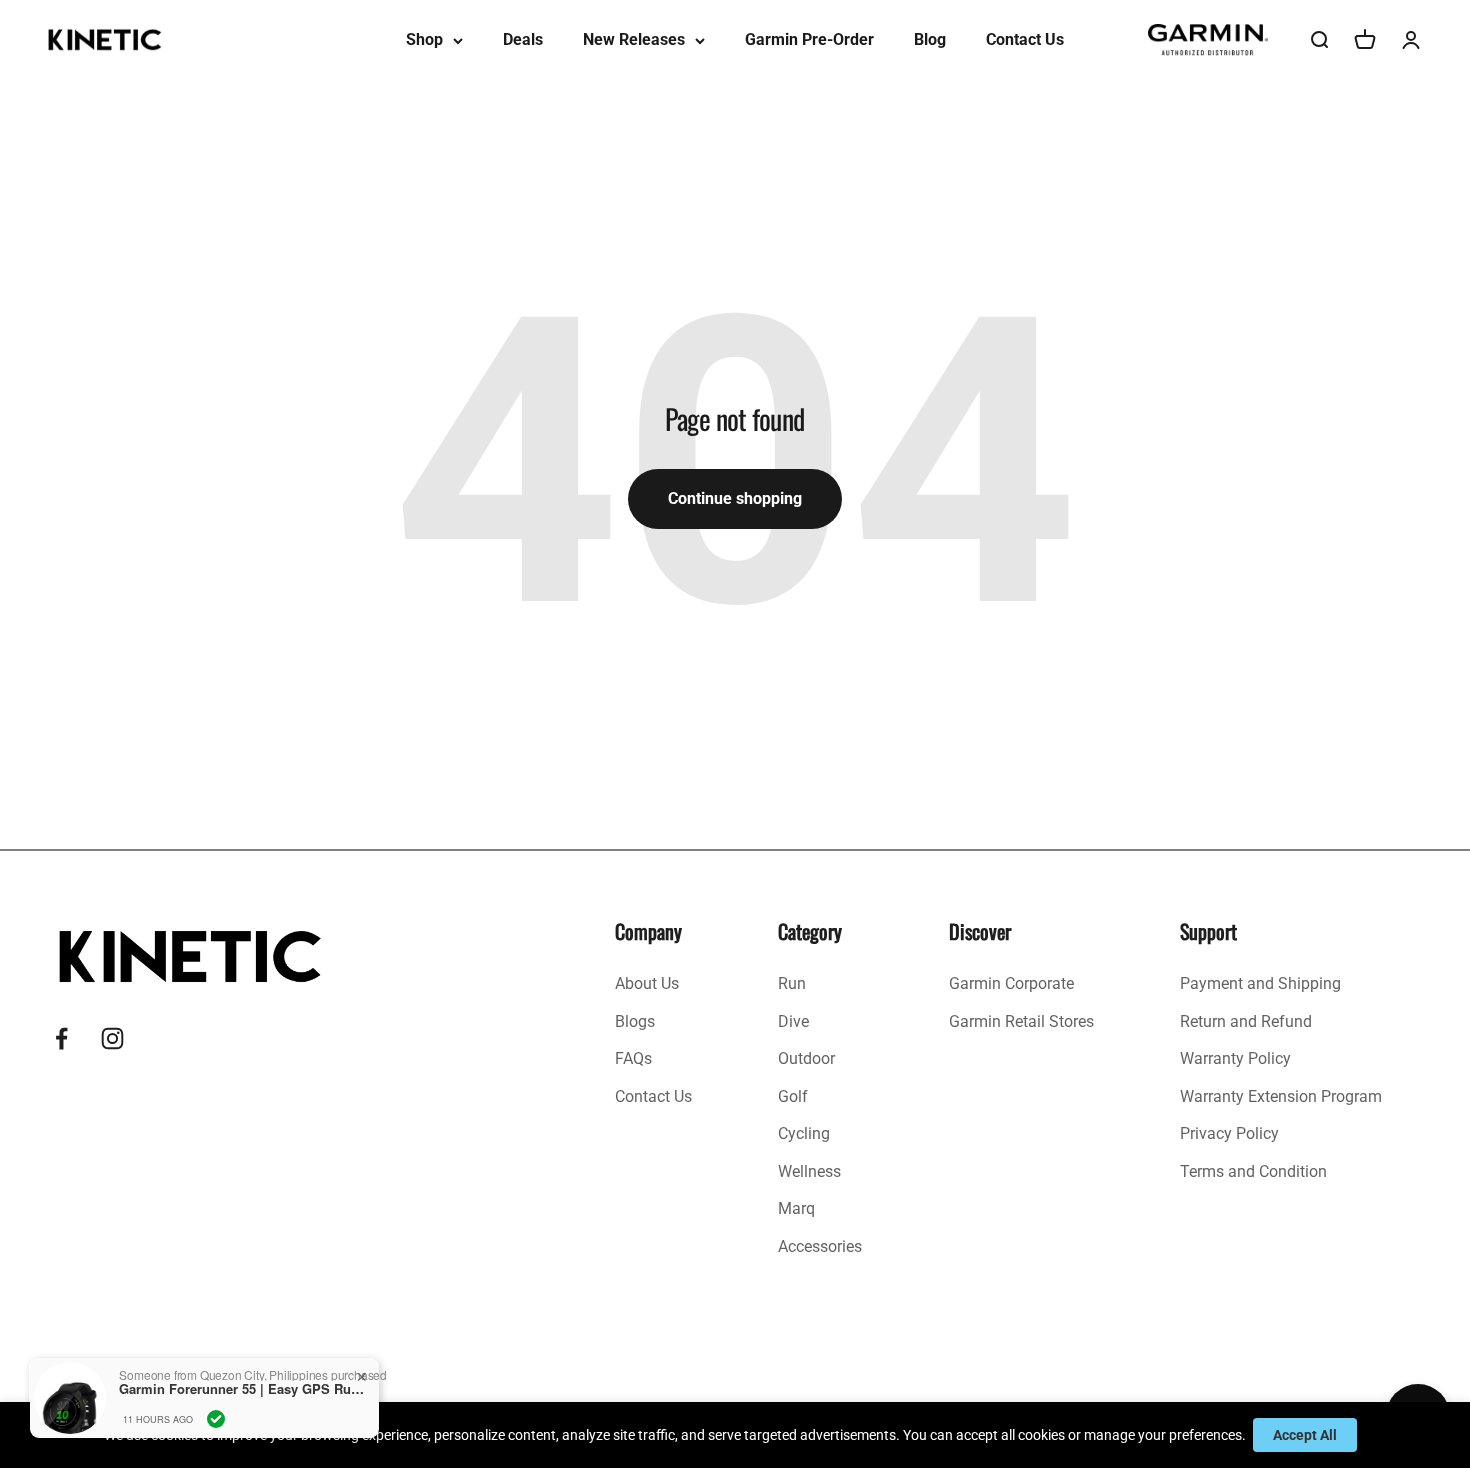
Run (792, 983)
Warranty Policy (1235, 1058)
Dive (793, 1021)
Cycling (804, 1133)
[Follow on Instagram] (112, 1038)
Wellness (809, 1171)
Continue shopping (735, 498)
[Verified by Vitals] (216, 1419)
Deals (523, 39)
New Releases (634, 39)
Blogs (635, 1021)
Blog (930, 39)
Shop (424, 39)
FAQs (633, 1058)
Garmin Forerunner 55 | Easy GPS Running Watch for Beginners (244, 1389)
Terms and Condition (1253, 1171)
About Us (647, 983)
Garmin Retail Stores (1021, 1021)
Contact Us (1025, 39)
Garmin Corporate (1011, 983)
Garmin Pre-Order (809, 39)
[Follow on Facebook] (61, 1038)
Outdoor (806, 1058)
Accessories (820, 1246)
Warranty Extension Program (1281, 1096)
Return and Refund (1246, 1021)
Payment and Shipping (1260, 983)
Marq (796, 1208)
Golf (793, 1096)
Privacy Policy (1229, 1133)
